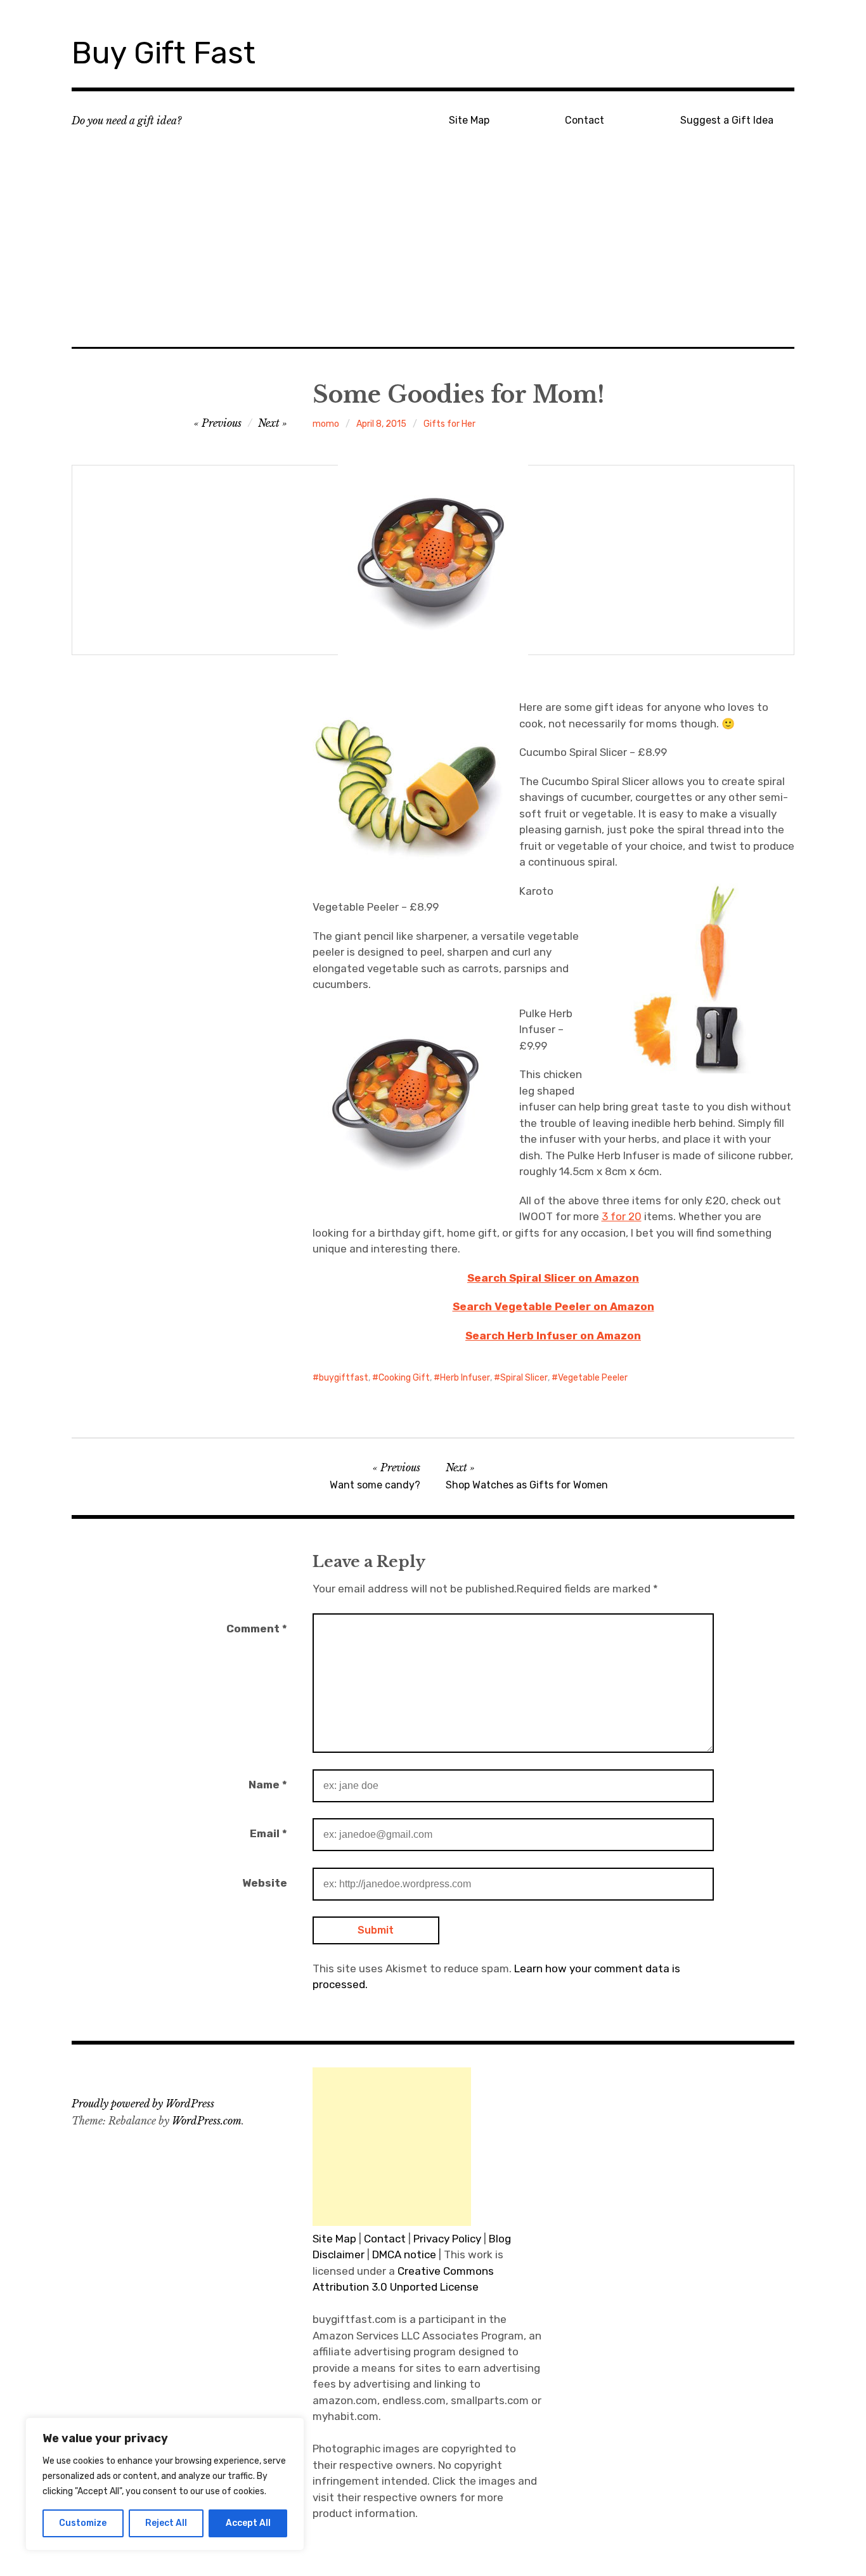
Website (265, 1883)
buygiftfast (344, 1378)
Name (268, 1785)
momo (326, 424)
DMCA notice (404, 2254)
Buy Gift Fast (164, 53)
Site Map (469, 120)
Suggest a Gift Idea (727, 120)
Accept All (248, 2523)
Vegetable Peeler (593, 1378)
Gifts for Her (449, 424)
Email (268, 1833)
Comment (257, 1629)
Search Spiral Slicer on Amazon (553, 1278)
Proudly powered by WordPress (143, 2104)
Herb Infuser (465, 1378)
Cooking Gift (404, 1378)
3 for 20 (622, 1216)
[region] (165, 2484)
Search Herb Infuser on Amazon (553, 1336)
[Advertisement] (433, 254)
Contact (585, 120)
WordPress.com (207, 2121)
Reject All (166, 2523)
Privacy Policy (447, 2239)
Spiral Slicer (524, 1378)
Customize (83, 2523)
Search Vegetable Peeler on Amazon (553, 1306)
